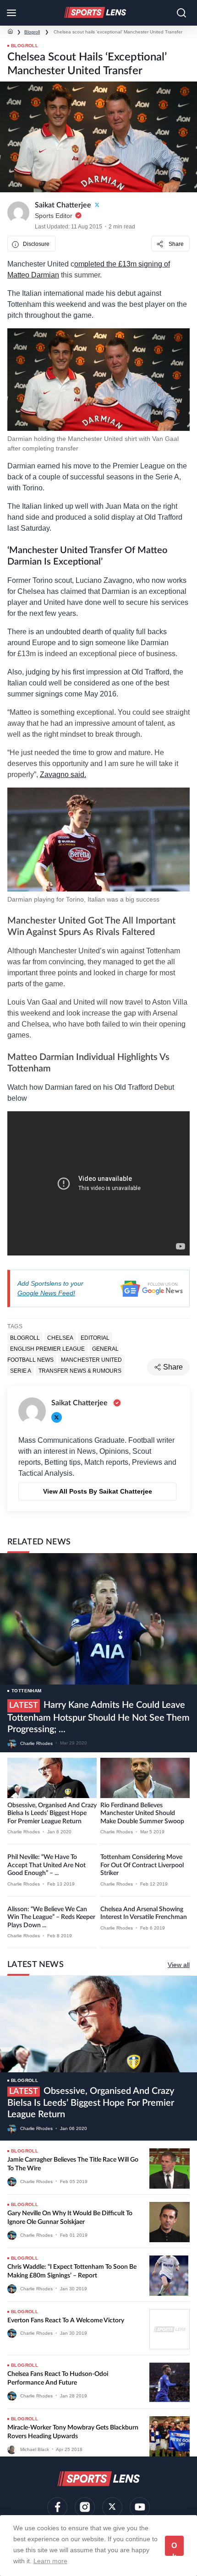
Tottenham (27, 1691)
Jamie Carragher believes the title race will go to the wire (73, 2164)
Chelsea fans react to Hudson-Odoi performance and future (58, 2379)
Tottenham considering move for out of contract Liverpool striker (142, 1865)
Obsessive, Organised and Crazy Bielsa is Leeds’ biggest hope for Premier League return (52, 1813)
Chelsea (60, 1337)
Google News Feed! (46, 1293)
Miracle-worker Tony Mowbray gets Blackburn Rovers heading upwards (73, 2432)
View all (179, 1965)
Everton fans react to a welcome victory (66, 2321)
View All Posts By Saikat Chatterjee (98, 1491)
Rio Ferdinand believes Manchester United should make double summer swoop (142, 1813)
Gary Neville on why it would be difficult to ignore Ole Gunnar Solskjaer (70, 2218)
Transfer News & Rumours (80, 1370)
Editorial (95, 1337)
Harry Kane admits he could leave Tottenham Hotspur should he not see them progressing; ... (98, 1717)
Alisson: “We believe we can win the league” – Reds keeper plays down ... (51, 1917)
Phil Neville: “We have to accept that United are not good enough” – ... (47, 1865)
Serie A (21, 1370)
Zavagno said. (63, 774)
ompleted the (96, 264)
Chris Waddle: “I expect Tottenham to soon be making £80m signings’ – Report (72, 2272)
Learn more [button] (50, 2561)
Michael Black (35, 2449)
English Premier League (47, 1348)
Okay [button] (174, 2549)
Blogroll (32, 32)
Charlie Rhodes (36, 1743)
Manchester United (91, 1359)
